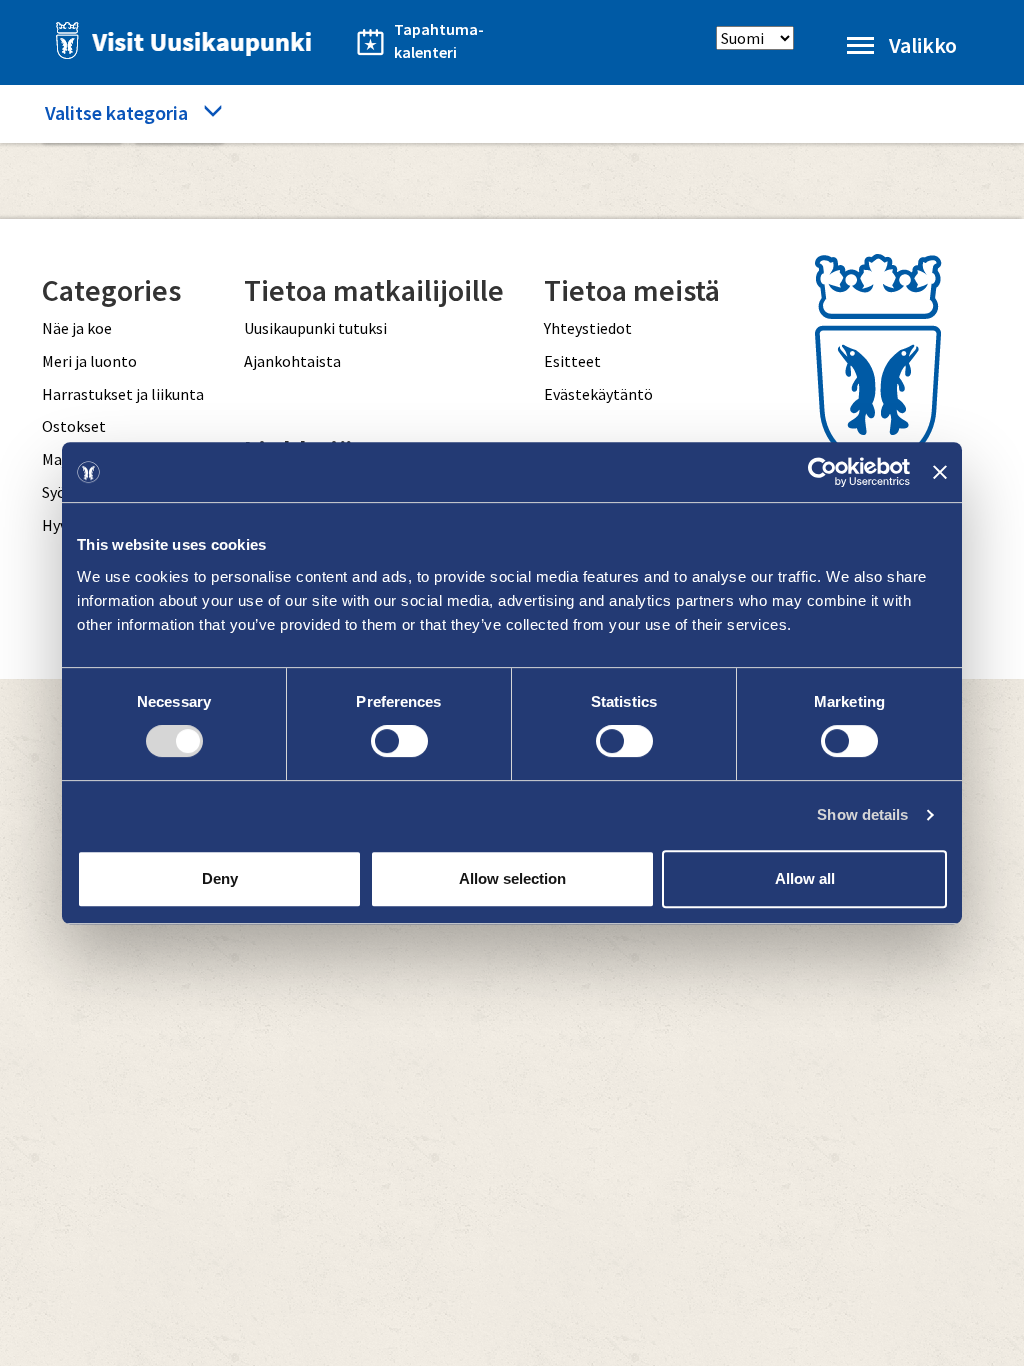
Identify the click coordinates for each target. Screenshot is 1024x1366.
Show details (862, 814)
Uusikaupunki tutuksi (315, 328)
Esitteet (572, 361)
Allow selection (512, 878)
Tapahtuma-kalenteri (439, 40)
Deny (220, 878)
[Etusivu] (178, 40)
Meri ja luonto (89, 361)
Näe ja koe (77, 328)
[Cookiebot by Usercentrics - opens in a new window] (822, 472)
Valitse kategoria (116, 112)
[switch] (399, 741)
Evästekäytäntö (598, 394)
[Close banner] (940, 472)
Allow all (805, 878)
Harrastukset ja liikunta (123, 394)
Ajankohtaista (292, 361)
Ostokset (74, 426)
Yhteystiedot (588, 328)
